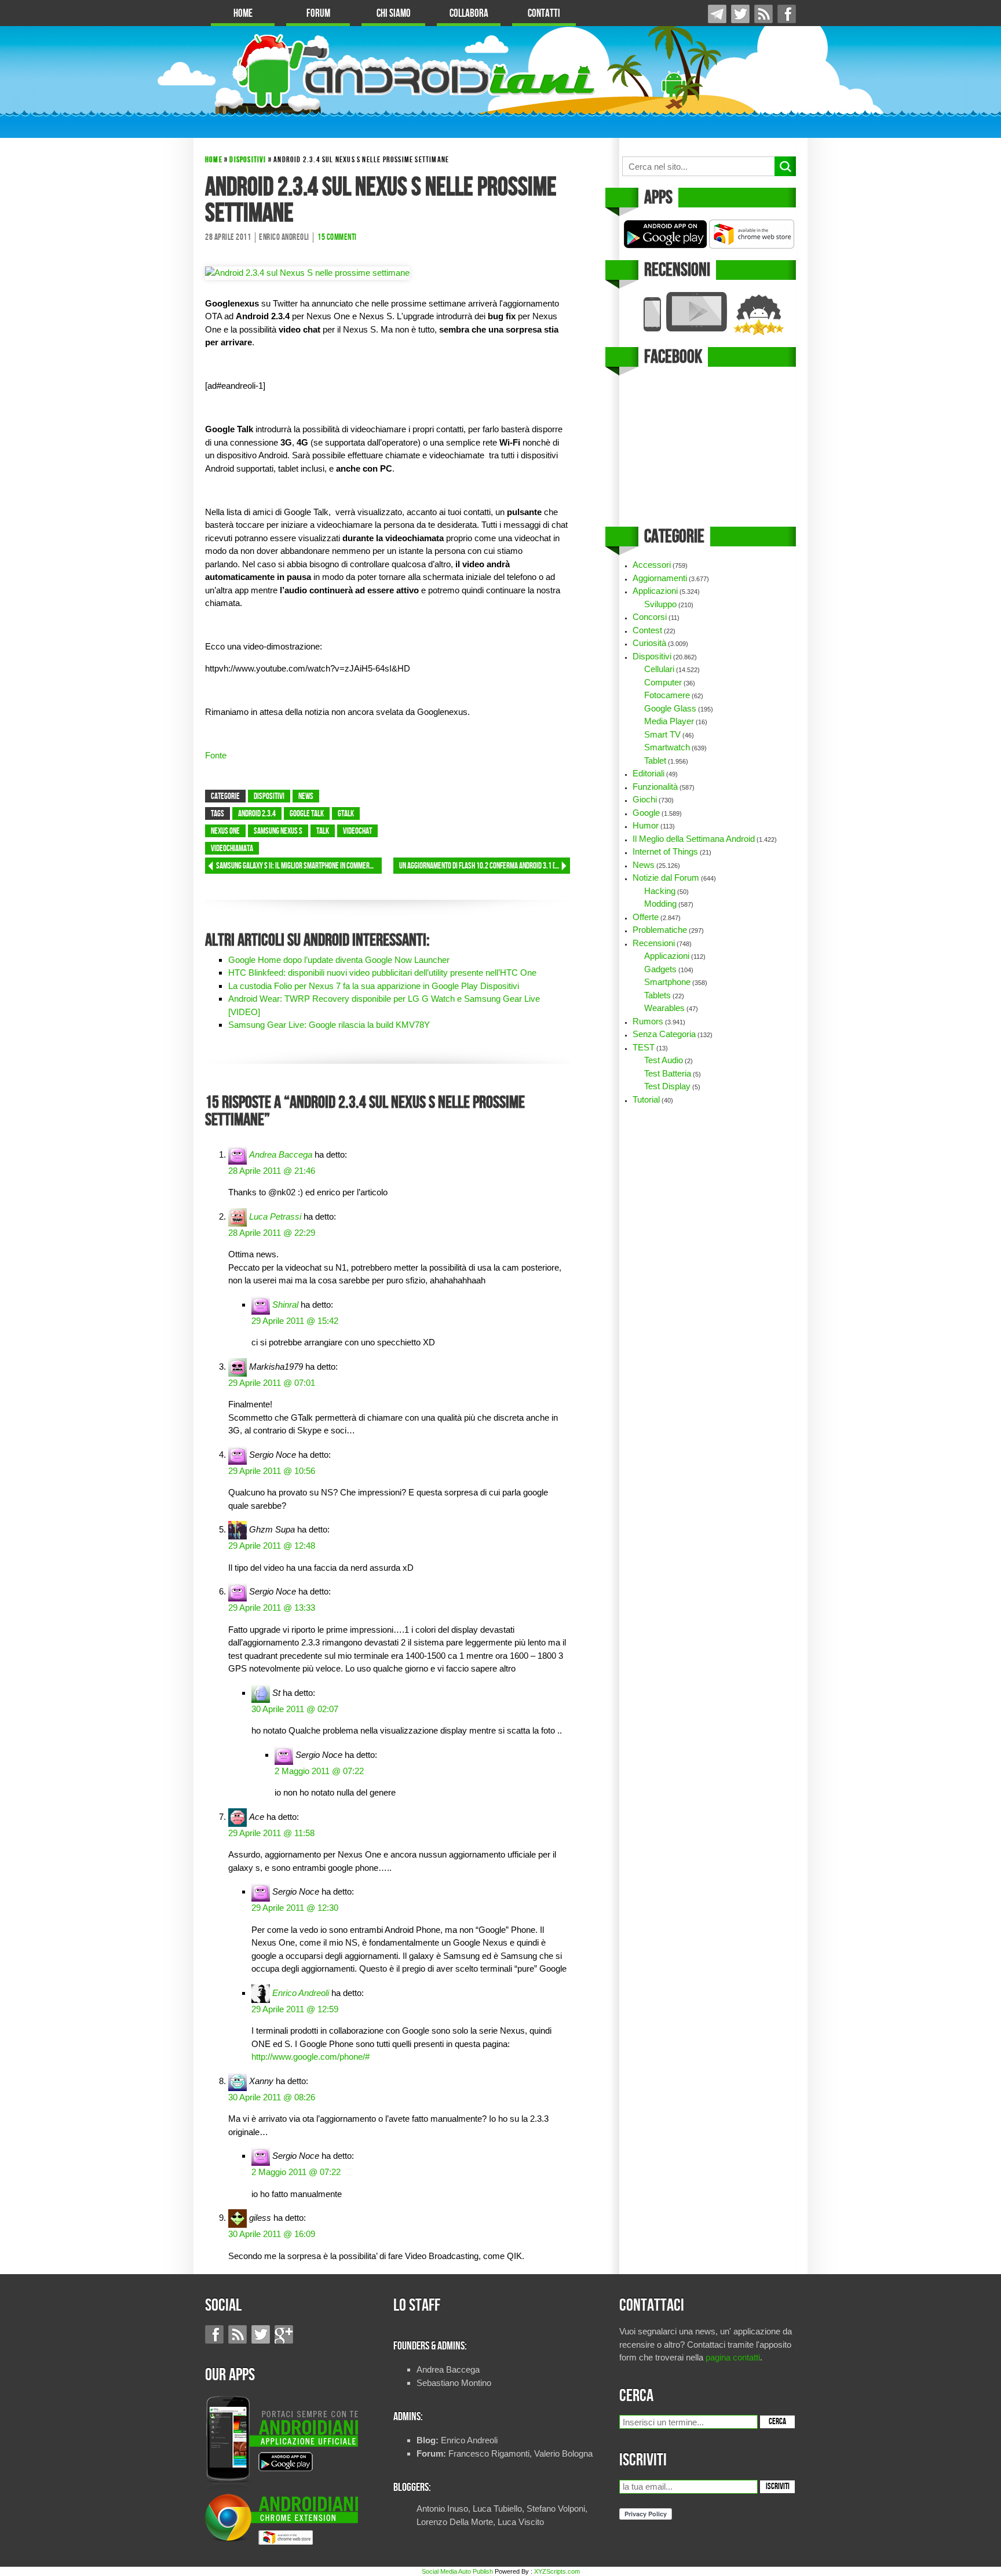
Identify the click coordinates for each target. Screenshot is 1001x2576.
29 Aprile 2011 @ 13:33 (272, 1608)
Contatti (544, 14)
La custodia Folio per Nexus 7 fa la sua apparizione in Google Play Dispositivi (374, 986)
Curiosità (649, 643)
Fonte (216, 755)
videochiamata (232, 849)
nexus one (225, 831)
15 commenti (337, 238)
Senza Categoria (664, 1034)
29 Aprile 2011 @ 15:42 (295, 1321)
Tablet (655, 760)
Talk (323, 831)
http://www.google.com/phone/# (310, 2057)
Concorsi (650, 617)
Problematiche (660, 930)
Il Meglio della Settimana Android (694, 839)
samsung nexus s (278, 831)
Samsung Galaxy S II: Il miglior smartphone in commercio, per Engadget (299, 866)
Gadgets (660, 969)
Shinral (285, 1305)
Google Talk (307, 814)
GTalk (346, 814)
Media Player (669, 721)
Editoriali (649, 773)
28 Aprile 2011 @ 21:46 (272, 1171)
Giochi (645, 799)
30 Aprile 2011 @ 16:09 (272, 2234)
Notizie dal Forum (666, 877)
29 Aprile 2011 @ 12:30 (295, 1908)
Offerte (646, 917)
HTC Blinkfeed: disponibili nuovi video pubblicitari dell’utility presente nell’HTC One (382, 973)
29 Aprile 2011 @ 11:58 (271, 1833)
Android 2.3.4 (257, 814)
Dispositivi (248, 160)
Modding (660, 904)
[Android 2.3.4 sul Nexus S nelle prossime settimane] (307, 273)
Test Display (667, 1086)
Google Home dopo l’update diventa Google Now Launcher (339, 960)
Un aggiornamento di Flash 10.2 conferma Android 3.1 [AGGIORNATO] (485, 866)
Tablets (657, 995)
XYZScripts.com (557, 2571)
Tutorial (646, 1099)
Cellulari (659, 669)
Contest (647, 630)
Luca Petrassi (275, 1216)
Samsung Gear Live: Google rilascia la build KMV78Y (329, 1025)
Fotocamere (667, 695)
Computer (663, 682)
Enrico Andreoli (301, 1993)
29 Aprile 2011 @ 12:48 (272, 1546)
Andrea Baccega (281, 1154)
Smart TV (662, 734)
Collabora (469, 14)
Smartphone (667, 982)
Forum (318, 14)
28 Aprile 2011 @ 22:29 (272, 1233)
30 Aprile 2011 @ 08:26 (272, 2097)
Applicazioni (655, 591)
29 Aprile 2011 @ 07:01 (272, 1383)
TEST (644, 1047)
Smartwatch (667, 747)
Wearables (664, 1008)
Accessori (652, 565)
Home (243, 14)
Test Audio (664, 1060)
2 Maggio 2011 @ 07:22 (319, 1771)
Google (646, 813)
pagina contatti (733, 2357)
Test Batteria (668, 1073)
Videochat (357, 831)
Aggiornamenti (660, 578)
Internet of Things (665, 851)
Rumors (648, 1021)
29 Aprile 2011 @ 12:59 (295, 2009)
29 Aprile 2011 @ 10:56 (272, 1471)
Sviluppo (660, 604)
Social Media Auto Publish (457, 2571)
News (306, 797)
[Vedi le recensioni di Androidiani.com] (708, 314)
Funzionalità (655, 787)
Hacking (660, 891)
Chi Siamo (394, 14)
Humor (646, 825)
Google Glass (670, 708)
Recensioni (654, 943)
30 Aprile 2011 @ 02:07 (295, 1709)
